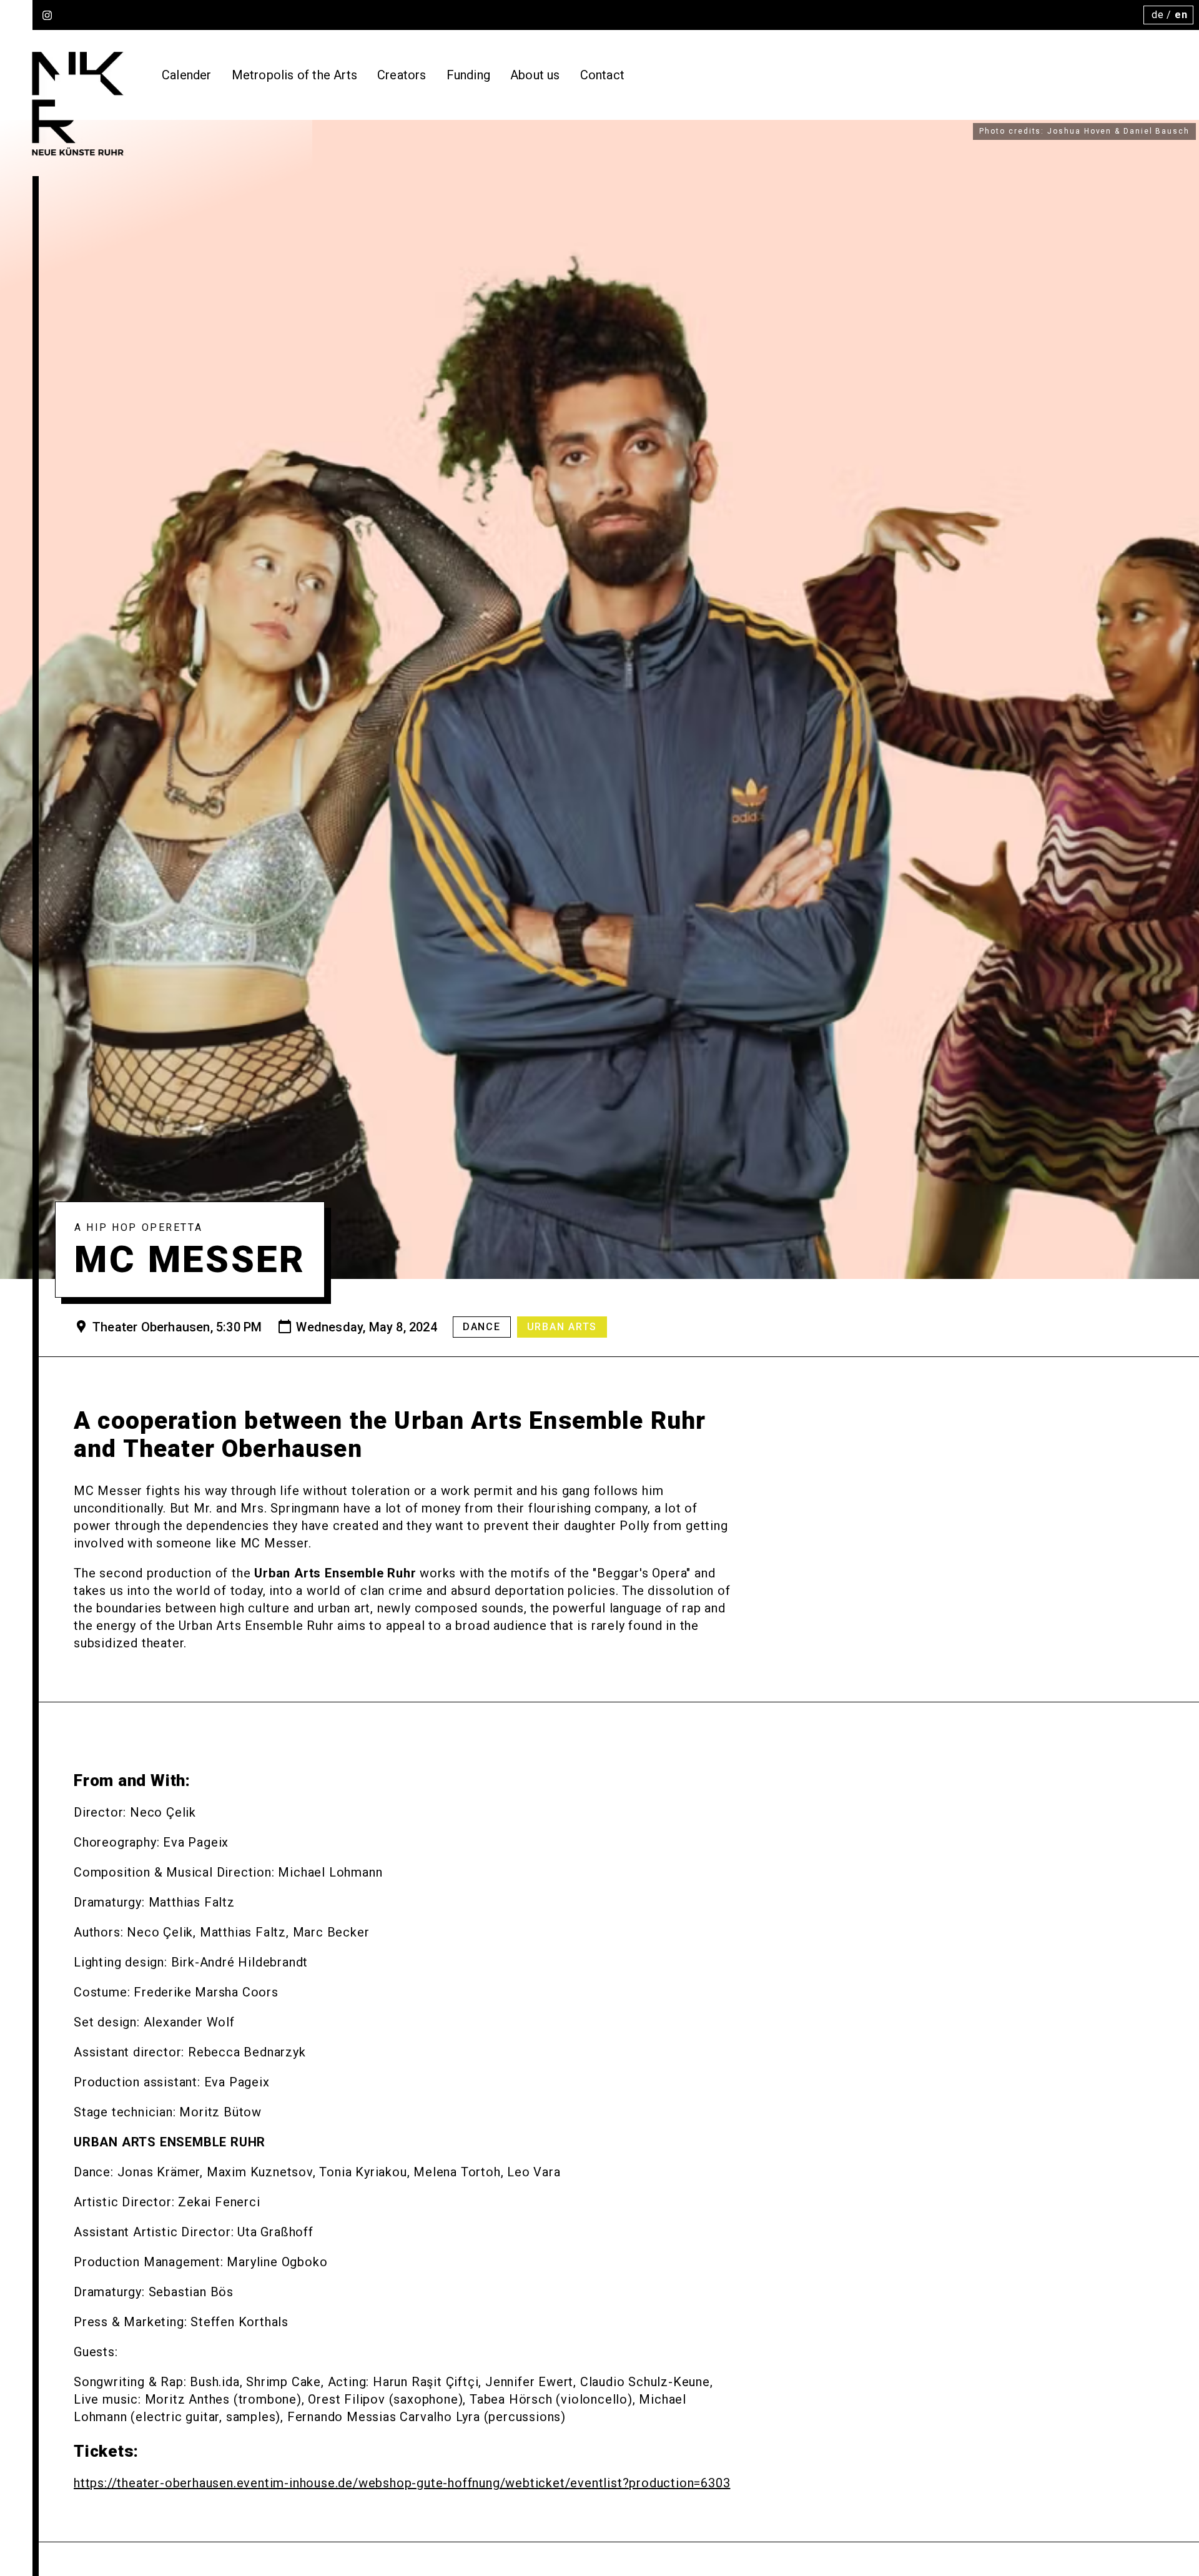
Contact (602, 75)
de (1158, 15)
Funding (468, 75)
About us (535, 75)
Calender (187, 75)
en (1181, 15)
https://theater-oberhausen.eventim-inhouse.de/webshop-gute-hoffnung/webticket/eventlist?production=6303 (402, 2483)
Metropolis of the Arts (294, 75)
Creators (402, 75)
